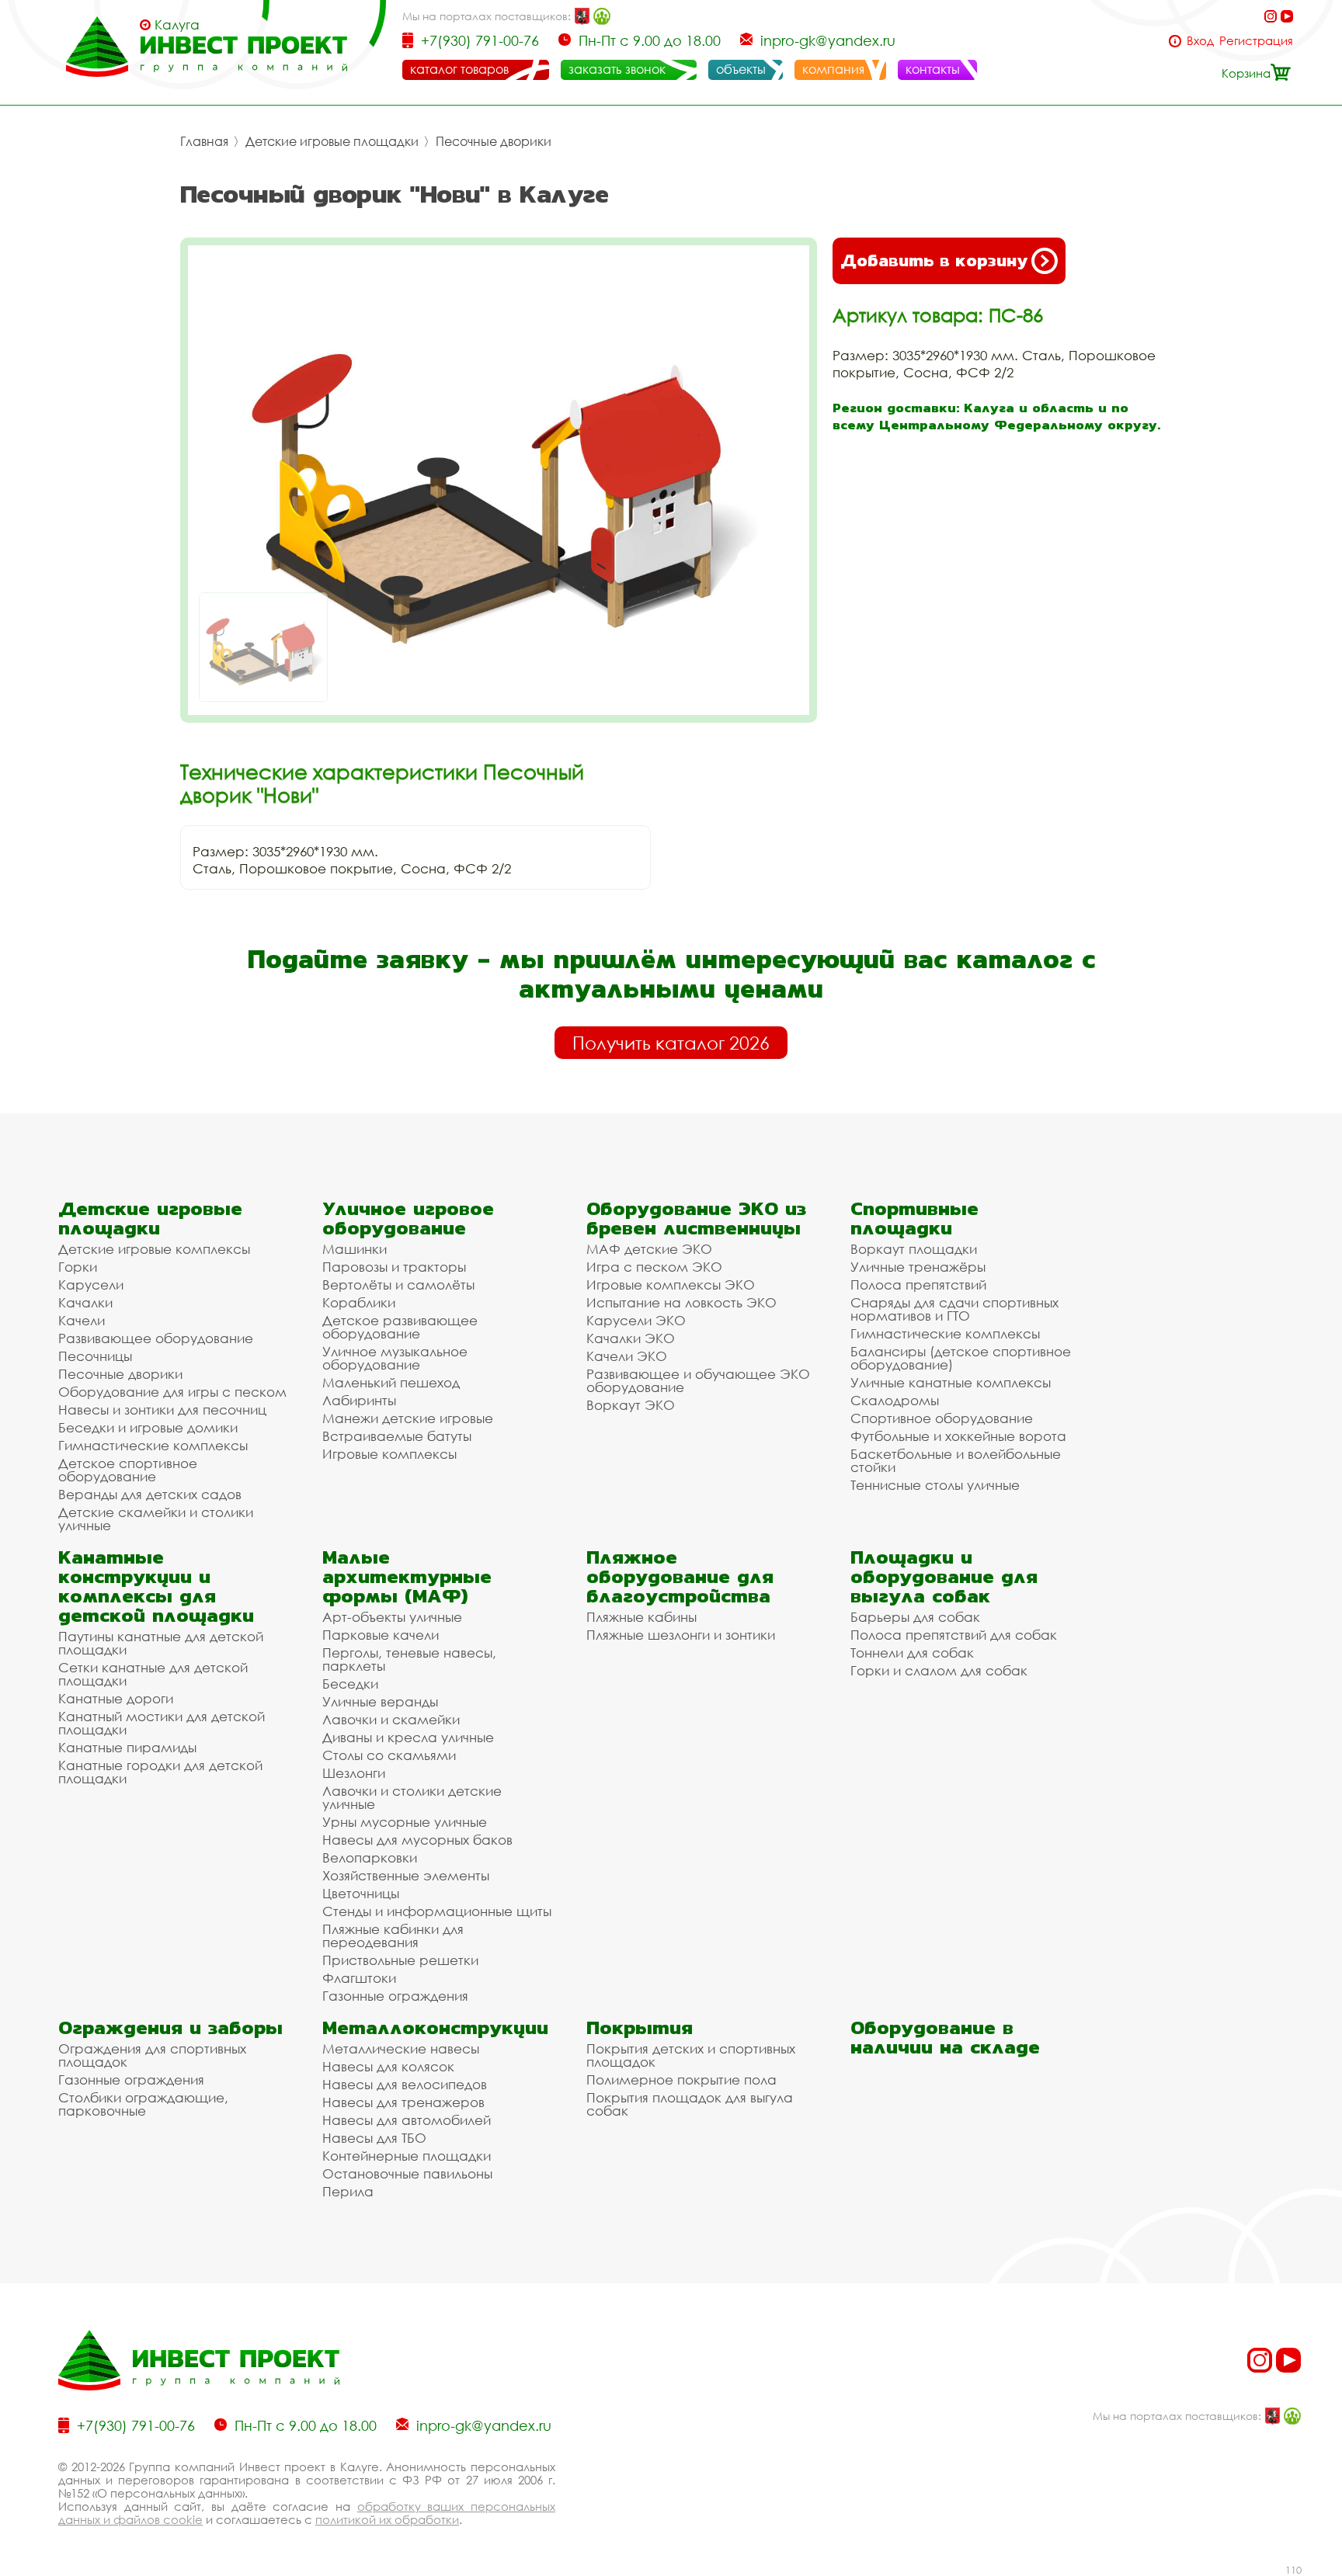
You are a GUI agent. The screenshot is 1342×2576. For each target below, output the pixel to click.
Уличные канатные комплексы (951, 1382)
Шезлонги (354, 1773)
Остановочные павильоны (407, 2173)
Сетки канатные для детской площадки (153, 1674)
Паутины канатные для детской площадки (161, 1643)
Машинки (355, 1249)
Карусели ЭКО (636, 1320)
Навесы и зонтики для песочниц (162, 1410)
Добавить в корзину (934, 260)
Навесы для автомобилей (407, 2120)
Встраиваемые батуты (397, 1436)
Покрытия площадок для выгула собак (690, 2104)
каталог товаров (459, 69)
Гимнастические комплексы (153, 1445)
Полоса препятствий (918, 1285)
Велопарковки (370, 1857)
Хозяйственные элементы (406, 1875)
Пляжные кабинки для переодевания (393, 1935)
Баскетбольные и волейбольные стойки (956, 1460)
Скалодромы (895, 1400)
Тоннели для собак (912, 1653)
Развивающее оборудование (156, 1338)
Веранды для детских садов (150, 1494)
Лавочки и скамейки (391, 1719)
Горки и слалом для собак (939, 1670)
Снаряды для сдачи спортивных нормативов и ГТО (954, 1309)
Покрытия (640, 2027)
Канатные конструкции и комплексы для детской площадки (156, 1586)
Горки (78, 1267)
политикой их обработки (387, 2519)
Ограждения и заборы (170, 2027)
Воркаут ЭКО (631, 1405)
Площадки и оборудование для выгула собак (944, 1576)
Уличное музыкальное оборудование (395, 1358)
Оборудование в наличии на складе (945, 2037)
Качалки (85, 1302)
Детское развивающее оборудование (400, 1327)
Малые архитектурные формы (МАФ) (407, 1576)
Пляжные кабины (641, 1617)
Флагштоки (359, 1978)
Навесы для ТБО (374, 2138)
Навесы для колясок (388, 2066)
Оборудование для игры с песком (172, 1392)
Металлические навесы (401, 2048)
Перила (348, 2191)
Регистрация (1256, 41)
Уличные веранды (380, 1701)
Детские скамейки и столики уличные (156, 1519)
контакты (933, 69)
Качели (82, 1320)
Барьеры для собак (915, 1617)
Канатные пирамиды (127, 1747)
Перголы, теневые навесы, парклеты (409, 1659)
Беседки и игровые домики (148, 1427)
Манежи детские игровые (408, 1418)
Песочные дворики (494, 141)
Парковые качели (381, 1635)
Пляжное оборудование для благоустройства (680, 1576)
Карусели (91, 1285)
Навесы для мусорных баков (417, 1840)
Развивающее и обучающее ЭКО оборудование (698, 1380)
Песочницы (95, 1356)
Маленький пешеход (391, 1382)
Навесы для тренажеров (403, 2102)
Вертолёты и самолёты (398, 1285)
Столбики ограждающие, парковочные (143, 2104)
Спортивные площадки (914, 1218)
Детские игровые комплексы (154, 1249)
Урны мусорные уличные (405, 1822)
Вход (1200, 41)
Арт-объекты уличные (392, 1617)
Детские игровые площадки (332, 141)
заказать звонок (617, 69)
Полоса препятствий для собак (954, 1635)
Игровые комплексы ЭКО (671, 1285)
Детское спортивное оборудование (128, 1470)
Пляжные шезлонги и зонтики (681, 1635)
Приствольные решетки (400, 1960)
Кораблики (359, 1302)
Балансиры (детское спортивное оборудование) (961, 1358)
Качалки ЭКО (631, 1338)
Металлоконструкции (435, 2027)
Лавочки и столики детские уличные (412, 1797)
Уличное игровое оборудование (408, 1218)
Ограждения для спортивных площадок (152, 2055)
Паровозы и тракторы (394, 1267)
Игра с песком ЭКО (654, 1267)
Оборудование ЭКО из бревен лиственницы (696, 1218)
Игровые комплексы (389, 1454)
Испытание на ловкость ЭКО (681, 1302)
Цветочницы (361, 1893)
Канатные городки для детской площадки (160, 1772)
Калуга (177, 25)
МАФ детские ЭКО (649, 1249)
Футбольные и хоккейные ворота (958, 1436)
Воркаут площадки (914, 1249)
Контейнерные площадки (407, 2156)
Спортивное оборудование (942, 1418)
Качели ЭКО (627, 1356)
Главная (204, 141)
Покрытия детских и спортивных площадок (691, 2055)
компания (833, 69)
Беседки (350, 1684)
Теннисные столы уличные (935, 1485)
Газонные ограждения (395, 1996)
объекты (741, 69)
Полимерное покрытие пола (681, 2080)
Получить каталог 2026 (671, 1043)
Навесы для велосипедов (405, 2084)
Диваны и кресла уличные (408, 1737)
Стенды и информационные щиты (437, 1911)
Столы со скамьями (389, 1755)
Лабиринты (359, 1400)
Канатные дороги (116, 1698)
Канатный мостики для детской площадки (162, 1723)
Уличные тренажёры (918, 1267)
